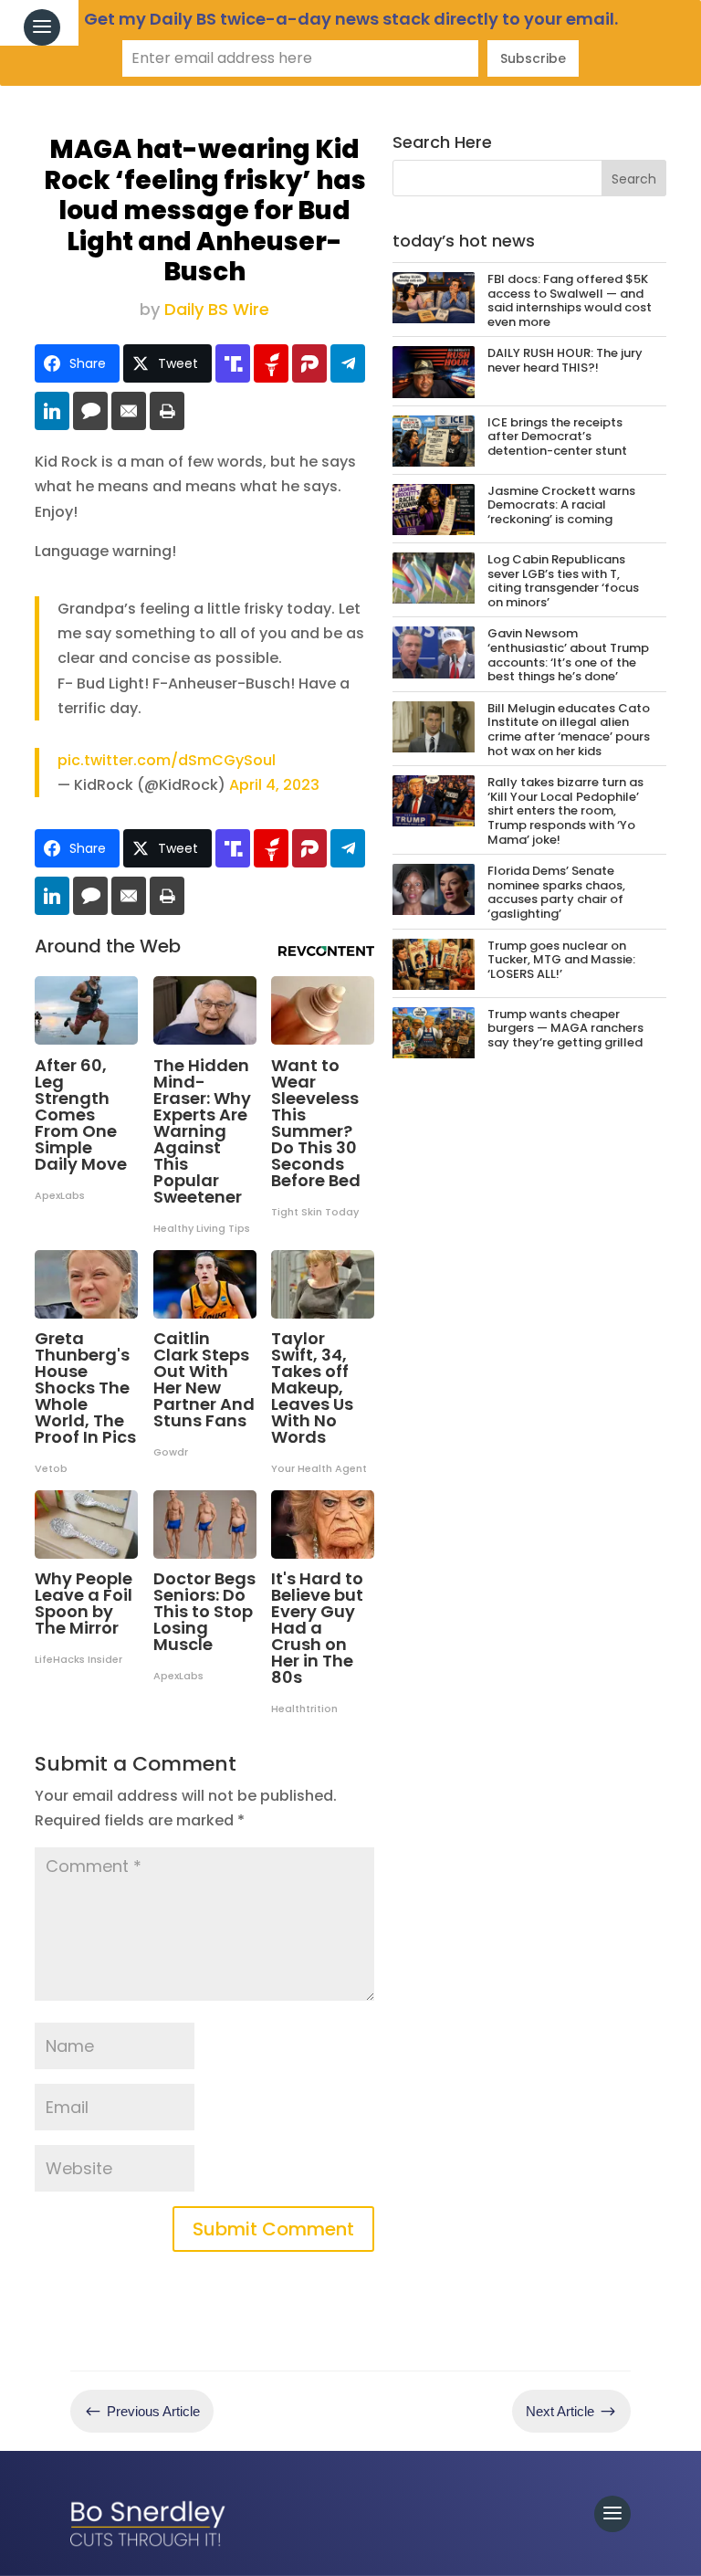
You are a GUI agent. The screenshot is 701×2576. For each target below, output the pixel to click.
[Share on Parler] (309, 363)
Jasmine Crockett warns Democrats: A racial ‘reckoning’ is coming (561, 505)
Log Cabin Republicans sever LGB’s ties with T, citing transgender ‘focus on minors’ (563, 581)
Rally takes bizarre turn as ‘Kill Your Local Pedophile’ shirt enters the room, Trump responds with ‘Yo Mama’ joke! (565, 810)
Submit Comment (273, 2229)
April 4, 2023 (274, 785)
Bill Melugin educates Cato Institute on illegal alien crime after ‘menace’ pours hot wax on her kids (569, 730)
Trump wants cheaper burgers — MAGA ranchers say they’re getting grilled (565, 1028)
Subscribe (533, 58)
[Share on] (90, 411)
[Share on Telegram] (348, 363)
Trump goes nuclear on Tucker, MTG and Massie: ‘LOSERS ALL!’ (561, 960)
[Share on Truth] (233, 363)
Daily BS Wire (217, 309)
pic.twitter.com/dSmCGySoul (167, 760)
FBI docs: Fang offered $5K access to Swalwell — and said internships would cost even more (570, 300)
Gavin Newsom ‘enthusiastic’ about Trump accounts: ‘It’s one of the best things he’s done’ (568, 655)
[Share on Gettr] (271, 363)
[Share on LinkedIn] (52, 411)
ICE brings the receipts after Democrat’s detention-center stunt (557, 436)
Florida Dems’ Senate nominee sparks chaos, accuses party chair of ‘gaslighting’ (556, 892)
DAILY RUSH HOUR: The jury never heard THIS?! (565, 360)
